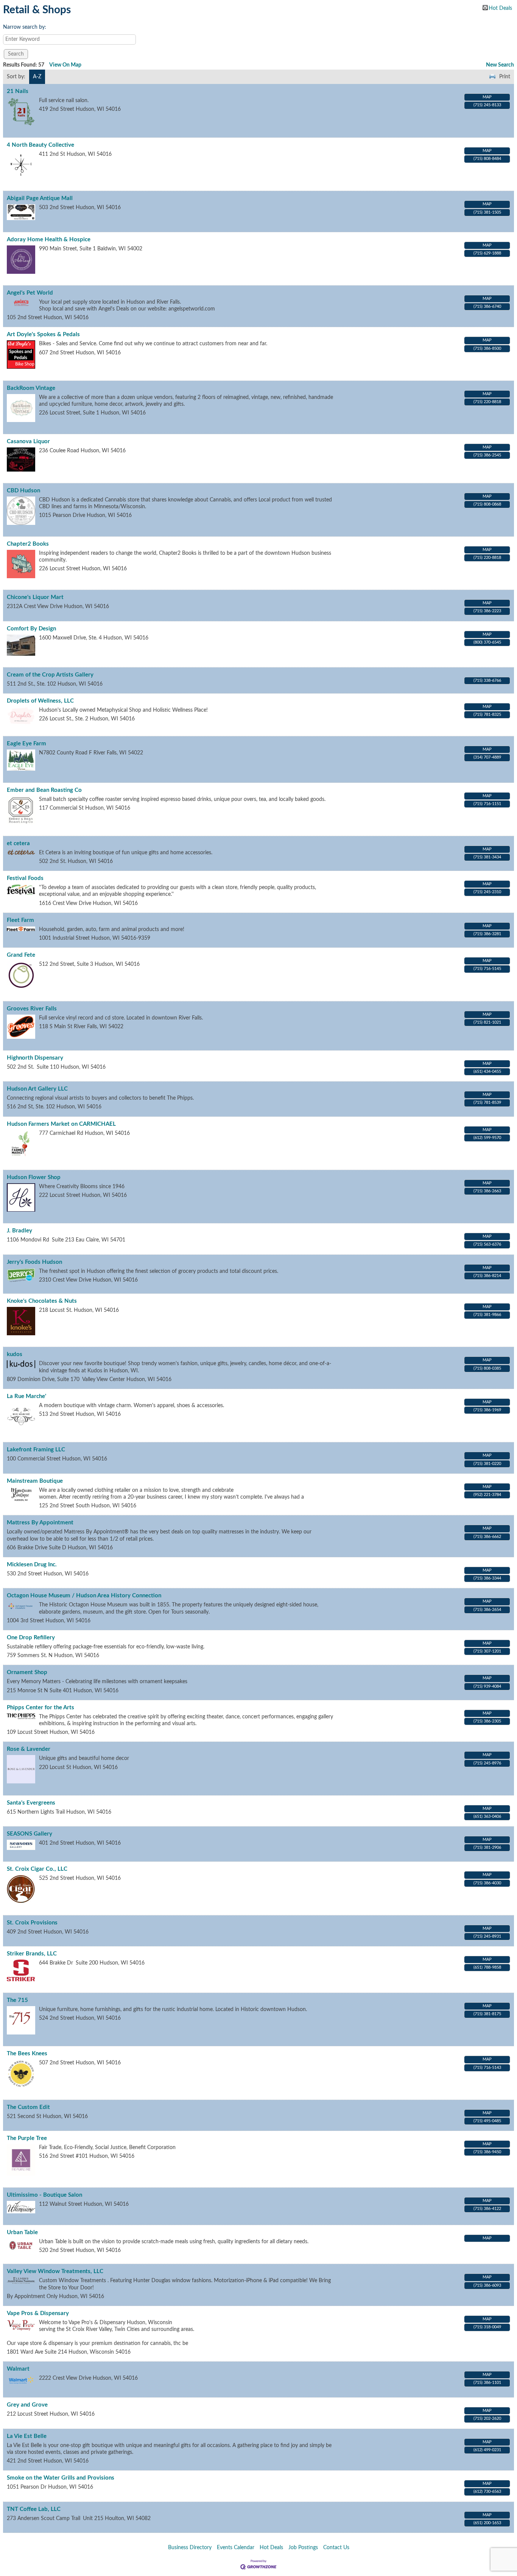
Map (487, 97)
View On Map (65, 65)
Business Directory (190, 2548)
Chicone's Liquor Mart (35, 597)
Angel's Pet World (30, 293)
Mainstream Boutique (35, 1481)
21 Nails (18, 91)
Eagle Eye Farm (26, 744)
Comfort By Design (31, 629)
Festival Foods (25, 878)
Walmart (18, 2369)
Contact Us (336, 2548)
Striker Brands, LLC (32, 1954)
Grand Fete (21, 955)
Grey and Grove (27, 2405)
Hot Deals (500, 8)
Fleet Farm (20, 920)
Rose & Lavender (29, 1749)
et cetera (18, 843)
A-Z (37, 77)
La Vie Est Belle (27, 2436)
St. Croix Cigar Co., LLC (37, 1869)
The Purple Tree (27, 2138)
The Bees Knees (27, 2054)
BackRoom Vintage (31, 388)
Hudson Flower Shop (34, 1177)
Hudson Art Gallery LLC (37, 1089)
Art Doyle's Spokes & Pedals (43, 334)
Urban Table (22, 2232)
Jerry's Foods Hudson (34, 1262)
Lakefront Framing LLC (36, 1450)
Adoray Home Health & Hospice (49, 240)
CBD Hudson (23, 491)
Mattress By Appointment (40, 1523)
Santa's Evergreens (31, 1803)
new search (500, 65)
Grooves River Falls (32, 1009)
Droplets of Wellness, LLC (40, 701)
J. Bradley (19, 1231)
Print (505, 77)
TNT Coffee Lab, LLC (34, 2509)
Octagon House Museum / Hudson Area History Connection (84, 1596)
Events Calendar (236, 2548)
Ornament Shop (27, 1672)
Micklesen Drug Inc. (32, 1565)
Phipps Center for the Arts (40, 1708)
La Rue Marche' (26, 1396)
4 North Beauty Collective (40, 145)
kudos (15, 1354)
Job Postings (303, 2548)
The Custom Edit (28, 2107)
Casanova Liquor (28, 441)
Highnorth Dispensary (35, 1058)
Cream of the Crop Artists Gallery (50, 675)
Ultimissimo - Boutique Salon (44, 2195)
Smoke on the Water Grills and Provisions (61, 2478)
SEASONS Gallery (30, 1834)
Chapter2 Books (28, 544)
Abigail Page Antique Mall (40, 198)
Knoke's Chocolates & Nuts (42, 1301)
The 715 (17, 2000)
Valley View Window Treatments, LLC (55, 2271)
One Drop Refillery (31, 1638)
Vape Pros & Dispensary (38, 2313)
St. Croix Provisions (32, 1923)
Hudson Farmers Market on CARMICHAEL (61, 1124)
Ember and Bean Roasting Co (44, 790)
